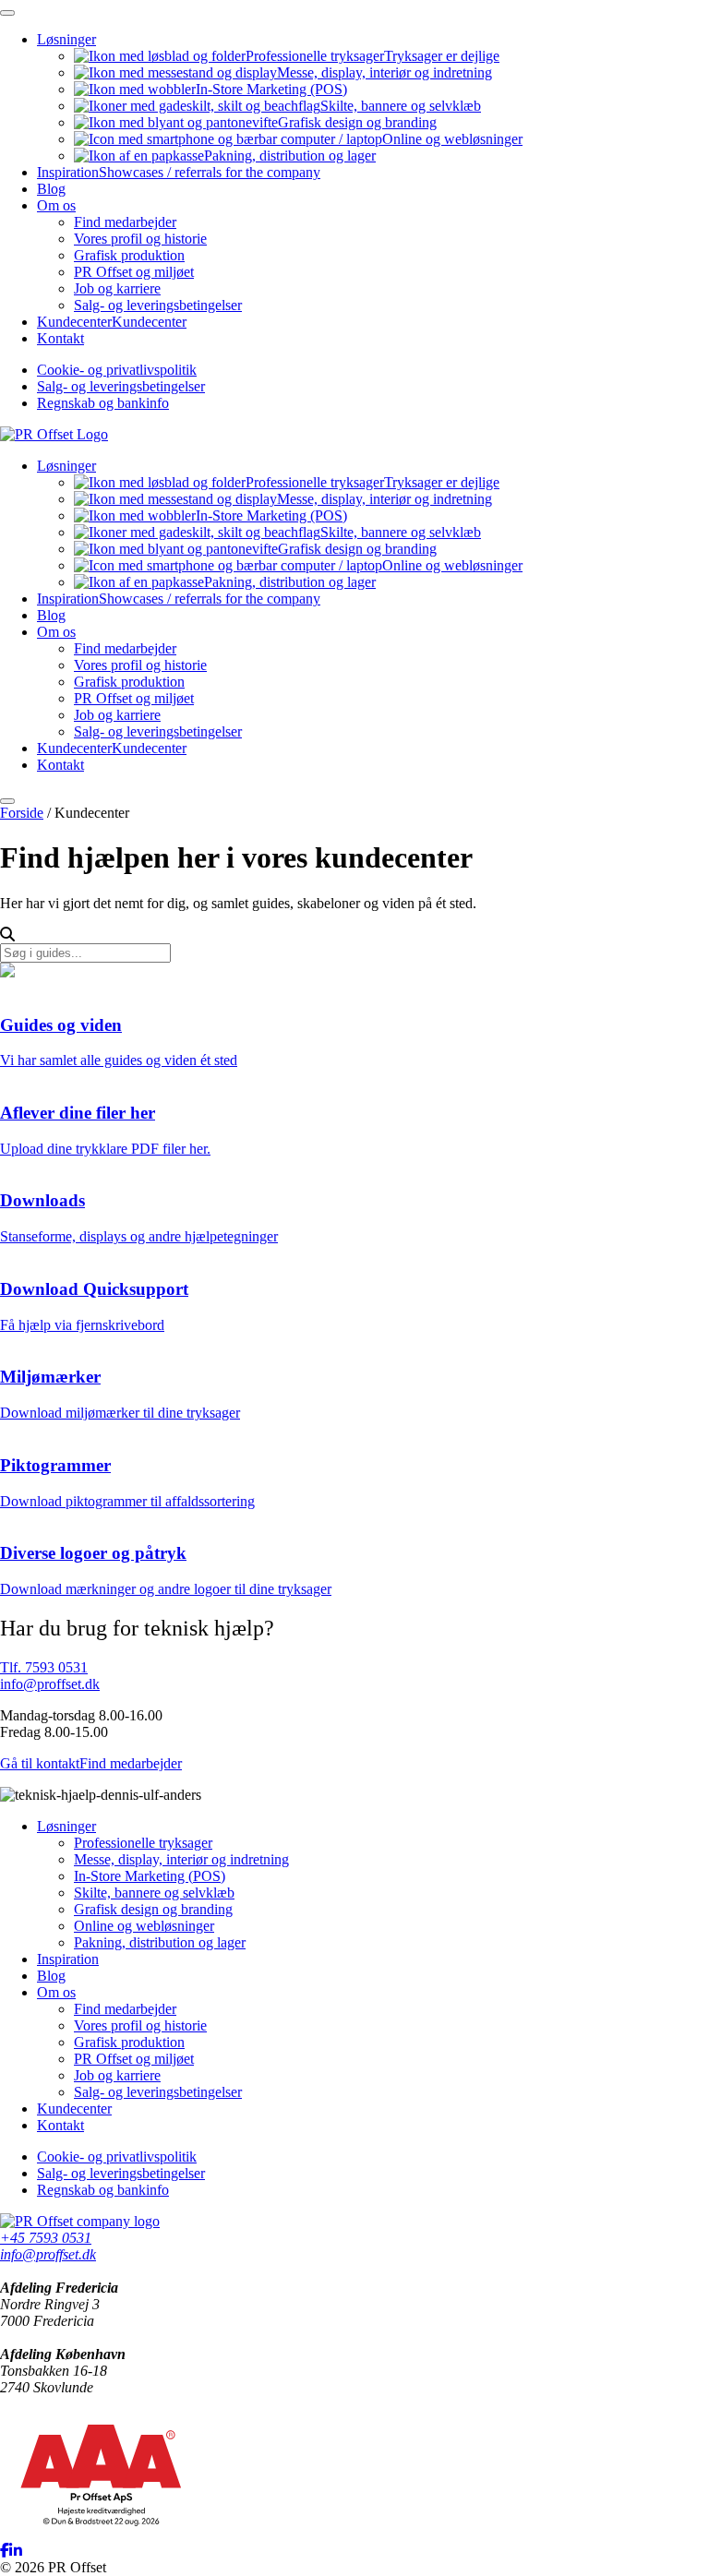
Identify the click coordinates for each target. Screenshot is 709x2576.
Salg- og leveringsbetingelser (158, 305)
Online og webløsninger (452, 139)
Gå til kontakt (40, 1763)
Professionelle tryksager (373, 56)
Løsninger (66, 39)
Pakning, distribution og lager (290, 156)
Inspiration (179, 172)
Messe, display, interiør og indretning (385, 72)
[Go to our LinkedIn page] (16, 2551)
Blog (51, 189)
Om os (56, 205)
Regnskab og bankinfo (103, 403)
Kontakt (60, 338)
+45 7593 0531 (46, 2238)
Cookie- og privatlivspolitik (117, 370)
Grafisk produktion (129, 255)
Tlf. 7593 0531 (44, 1667)
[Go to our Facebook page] (5, 2551)
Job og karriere (117, 288)
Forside (22, 813)
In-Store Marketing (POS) (271, 89)
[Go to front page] (54, 434)
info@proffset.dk (50, 1684)
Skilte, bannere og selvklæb (401, 106)
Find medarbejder (125, 222)
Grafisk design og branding (357, 122)
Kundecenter (112, 322)
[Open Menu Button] (7, 801)
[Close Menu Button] (7, 13)
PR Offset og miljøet (134, 272)
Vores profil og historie (140, 239)
